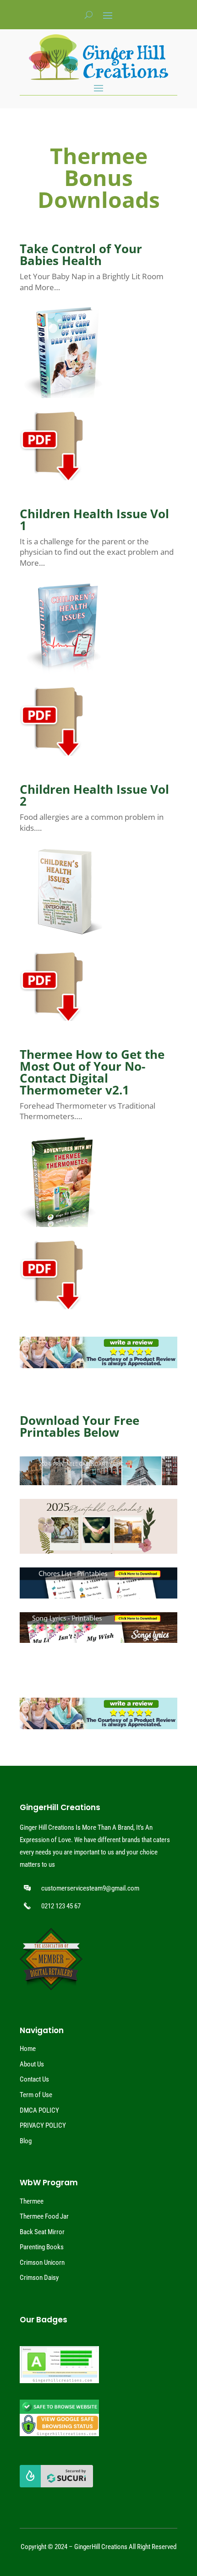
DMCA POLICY (39, 2110)
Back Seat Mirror (42, 2232)
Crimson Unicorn (42, 2263)
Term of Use (36, 2095)
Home (28, 2049)
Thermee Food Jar (44, 2216)
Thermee (32, 2201)
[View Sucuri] (56, 2485)
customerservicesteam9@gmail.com (90, 1888)
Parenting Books (42, 2247)
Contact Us (34, 2079)
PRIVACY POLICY (43, 2125)
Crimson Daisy (39, 2278)
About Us (32, 2064)
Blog (26, 2141)
